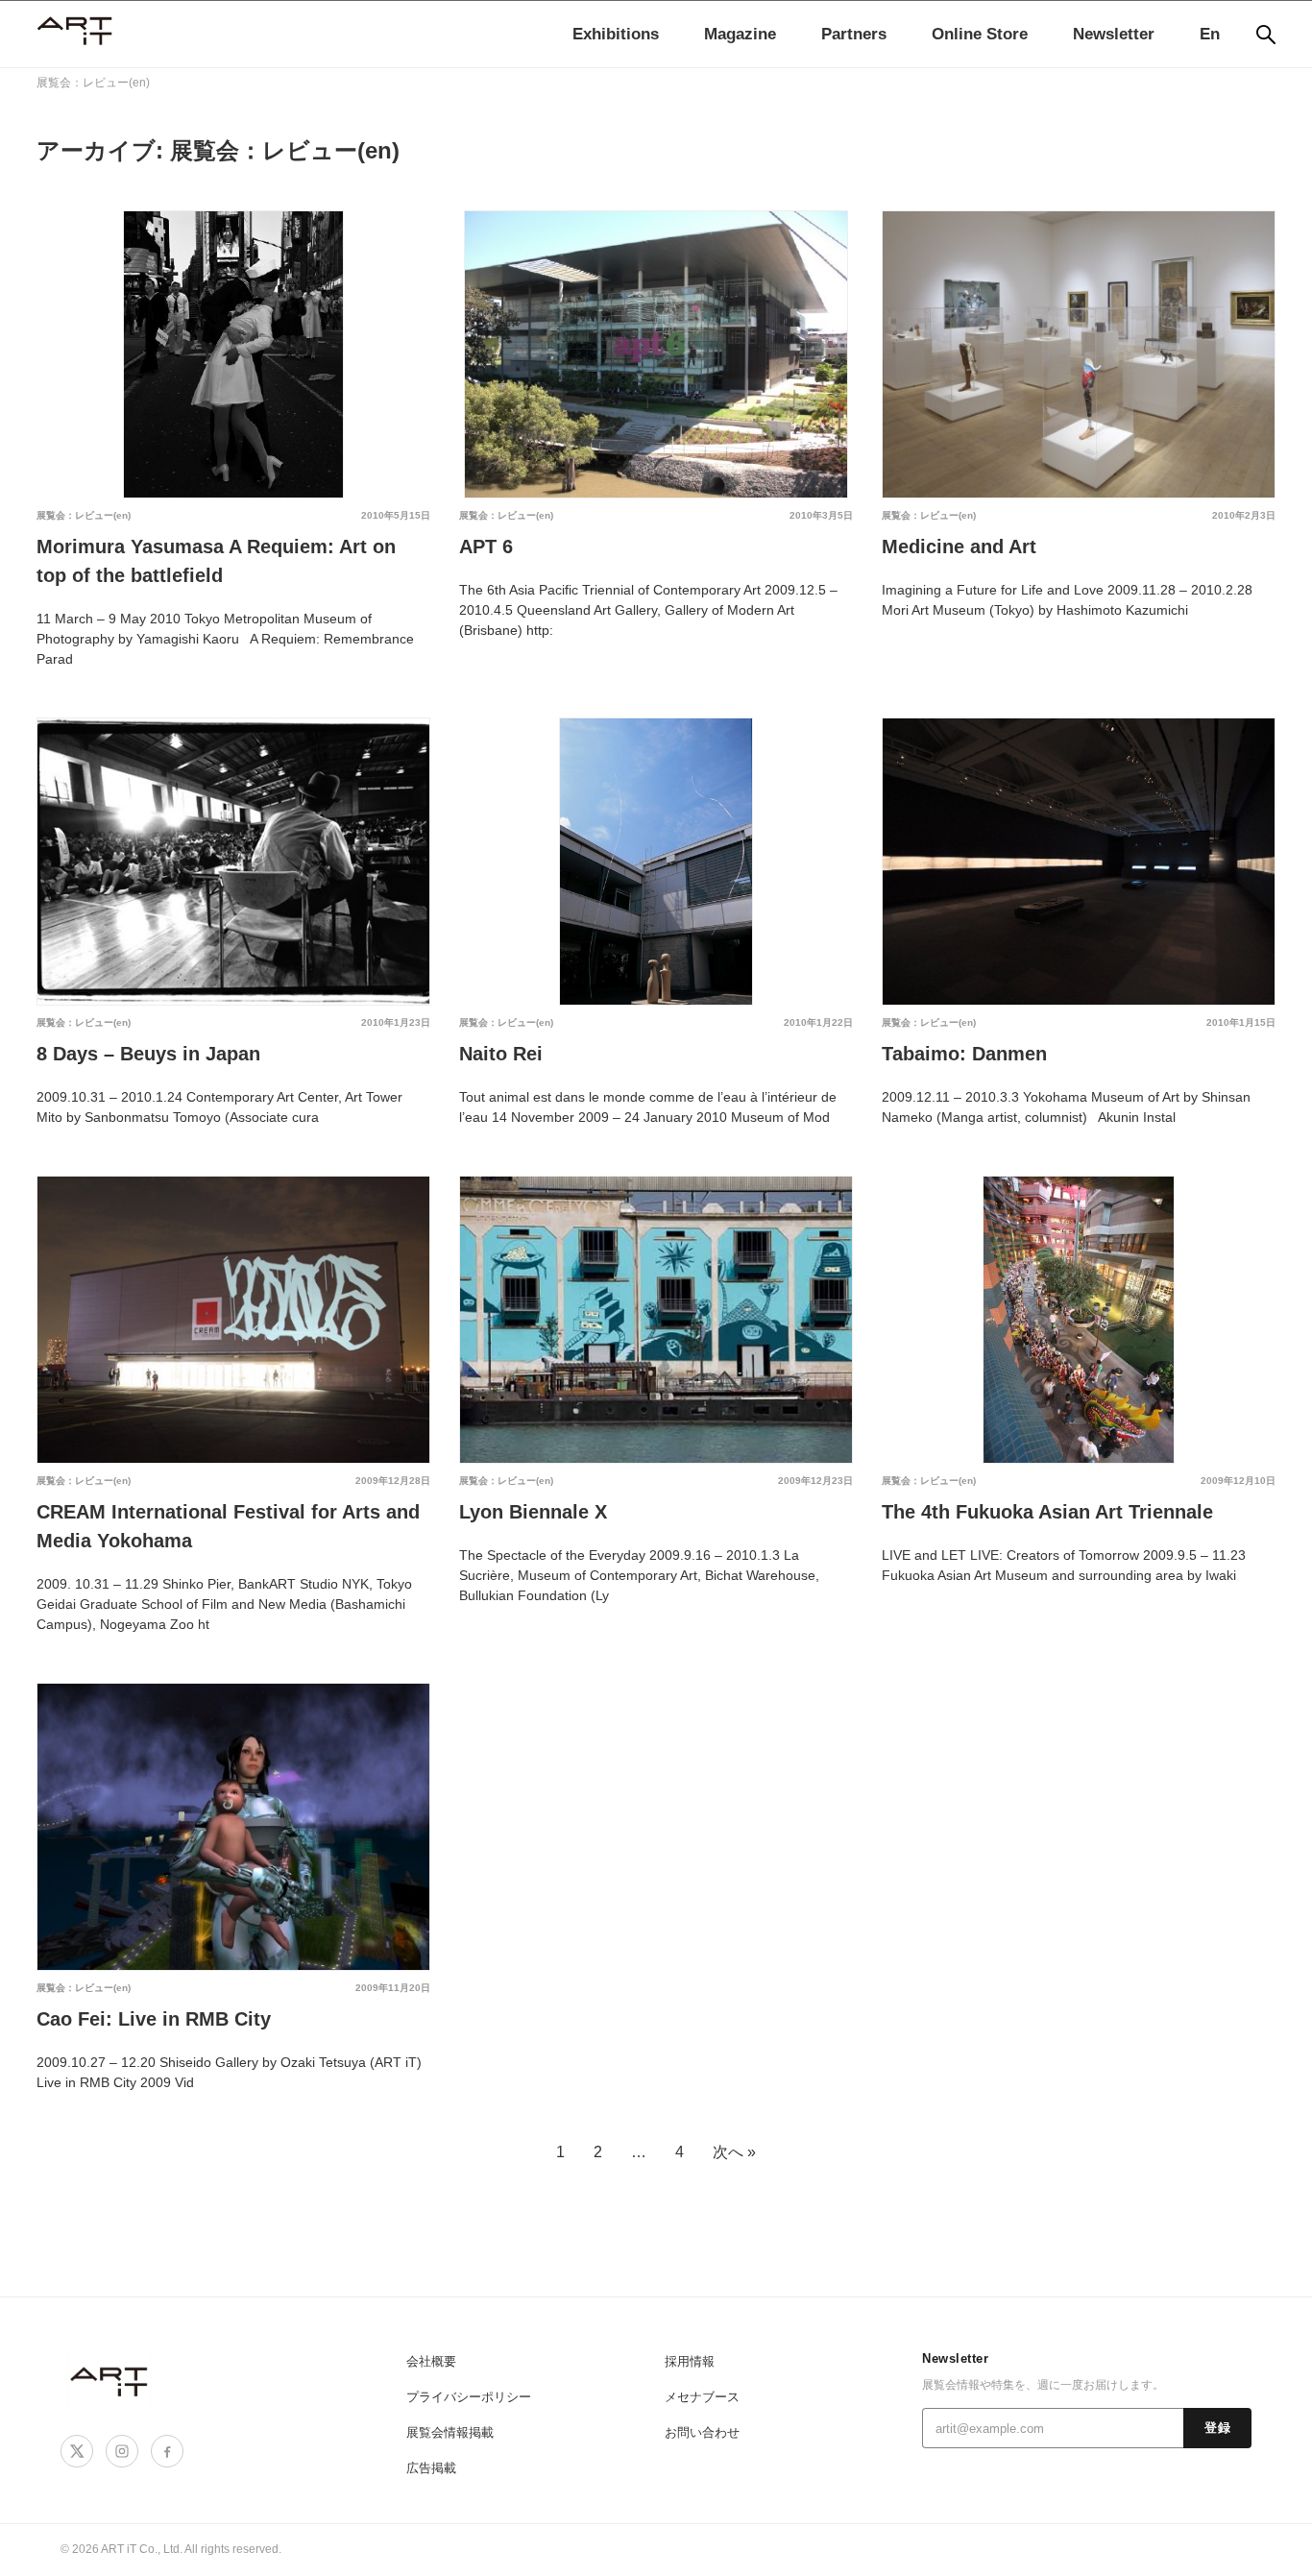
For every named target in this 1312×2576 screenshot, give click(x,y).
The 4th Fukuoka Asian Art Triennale (1047, 1512)
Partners (854, 34)
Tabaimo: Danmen (964, 1054)
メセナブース (702, 2397)
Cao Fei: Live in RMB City (154, 2019)
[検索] (1266, 35)
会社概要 (431, 2361)
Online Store (980, 34)
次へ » (734, 2152)
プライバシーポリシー (469, 2397)
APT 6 (486, 547)
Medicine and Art (959, 547)
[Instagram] (122, 2451)
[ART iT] (110, 2381)
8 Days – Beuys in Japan (148, 1054)
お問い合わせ (702, 2432)
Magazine (740, 34)
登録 (1217, 2428)
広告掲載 (431, 2468)
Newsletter (1114, 34)
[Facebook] (167, 2451)
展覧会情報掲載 (450, 2432)
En (1210, 34)
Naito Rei (501, 1054)
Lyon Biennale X (533, 1512)
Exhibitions (616, 34)
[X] (77, 2451)
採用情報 (690, 2361)
